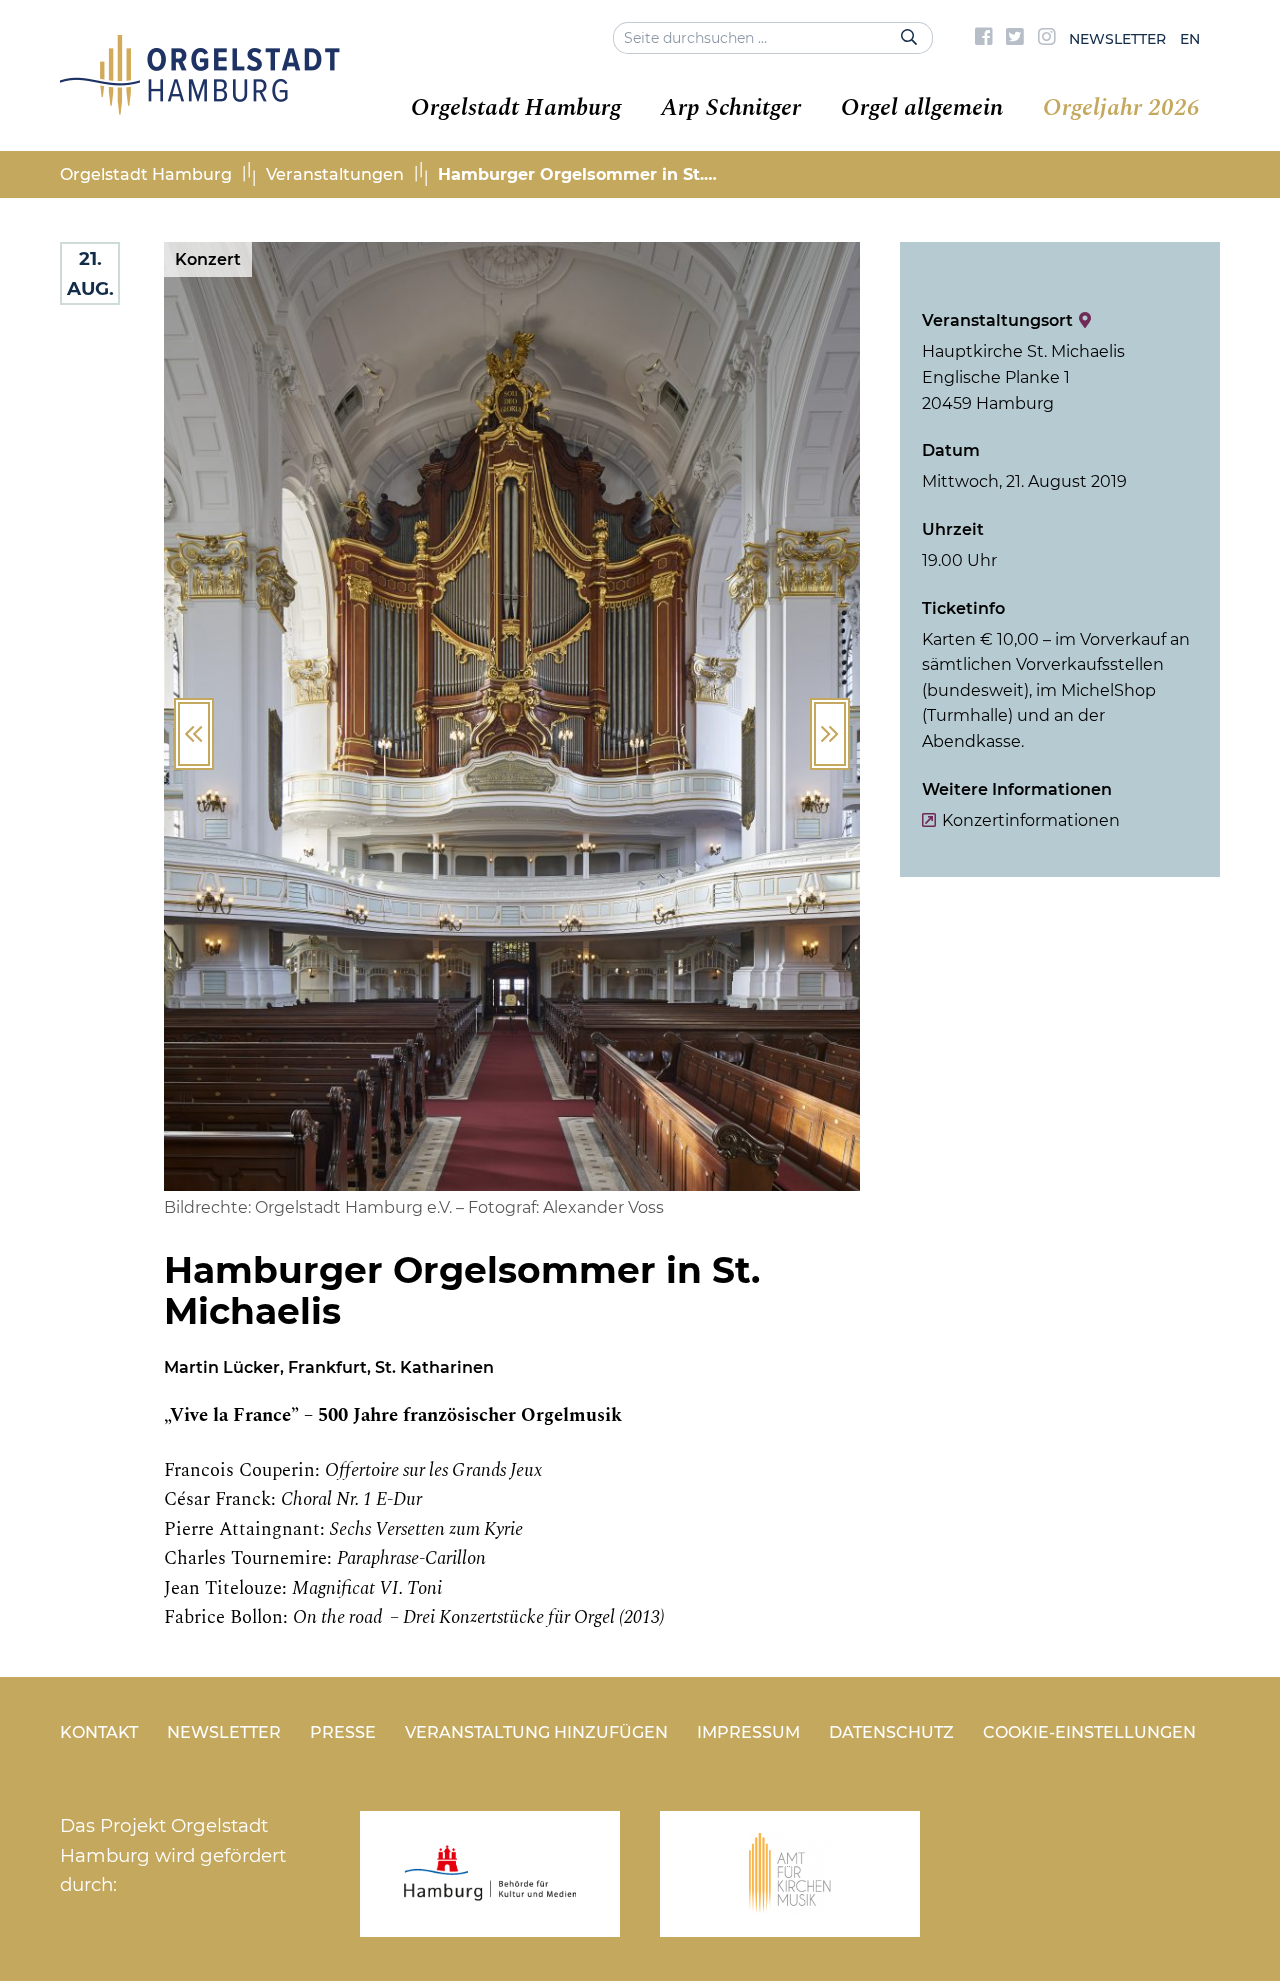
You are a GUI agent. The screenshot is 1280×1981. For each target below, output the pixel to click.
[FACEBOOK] (984, 39)
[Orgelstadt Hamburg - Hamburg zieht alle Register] (200, 108)
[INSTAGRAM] (1047, 39)
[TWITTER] (1015, 39)
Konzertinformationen (1031, 820)
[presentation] (194, 734)
